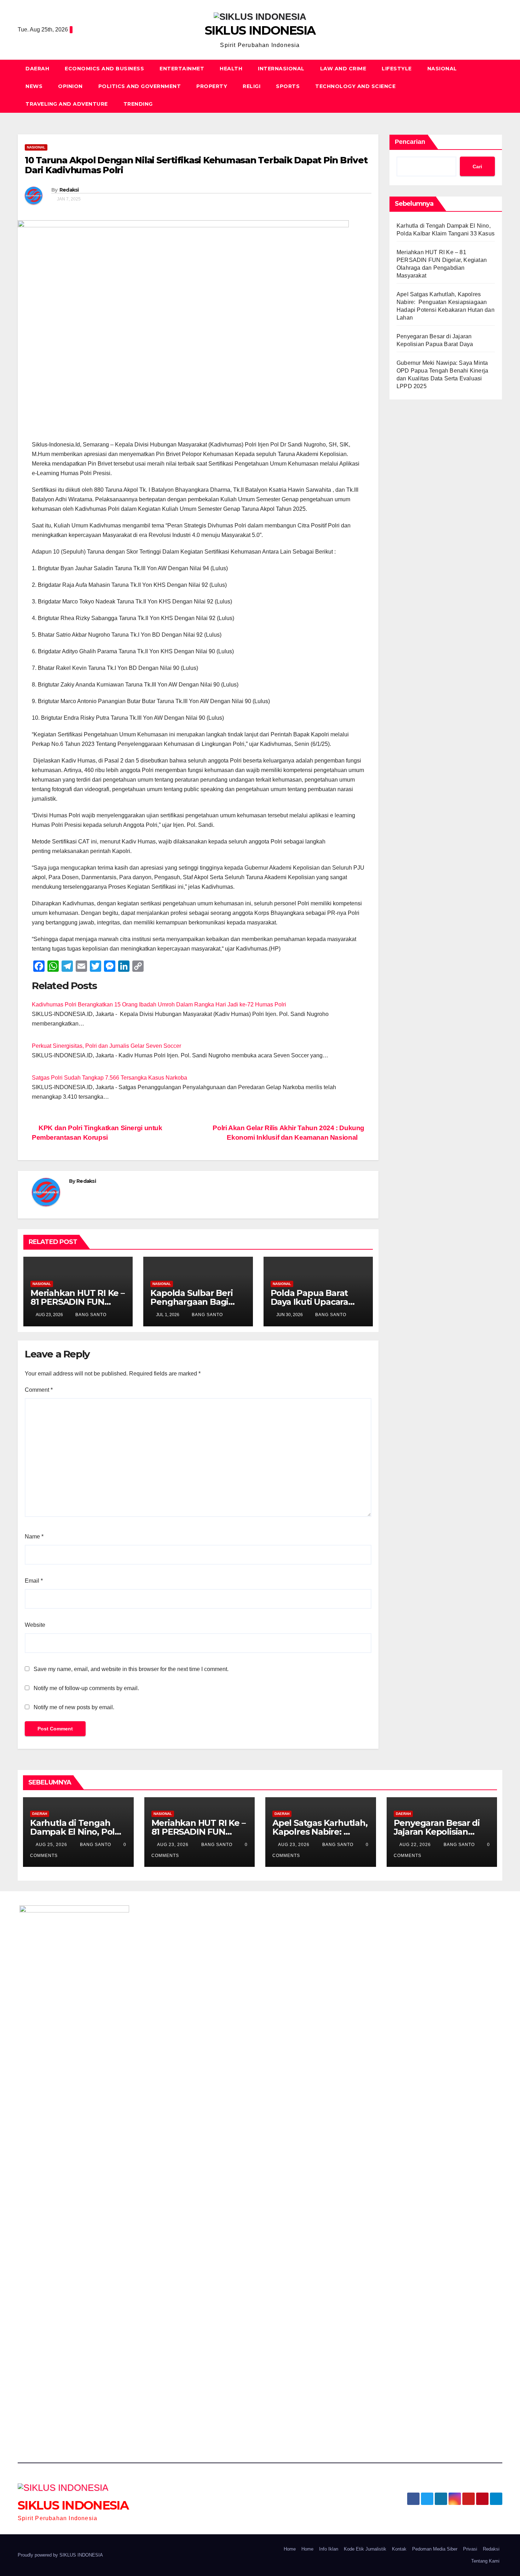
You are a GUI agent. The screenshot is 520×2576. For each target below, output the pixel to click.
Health (231, 69)
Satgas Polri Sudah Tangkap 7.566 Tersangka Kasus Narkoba (109, 1078)
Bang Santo (90, 1315)
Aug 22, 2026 (415, 1845)
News (34, 86)
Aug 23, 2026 (173, 1845)
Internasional (281, 69)
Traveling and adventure (67, 104)
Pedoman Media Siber (435, 2549)
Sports (288, 86)
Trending (138, 104)
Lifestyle (397, 69)
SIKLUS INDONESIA (260, 30)
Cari (477, 167)
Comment (39, 1390)
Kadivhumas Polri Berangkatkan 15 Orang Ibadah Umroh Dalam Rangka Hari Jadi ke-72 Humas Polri (159, 1004)
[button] (497, 86)
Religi (252, 86)
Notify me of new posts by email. (74, 1707)
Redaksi (69, 190)
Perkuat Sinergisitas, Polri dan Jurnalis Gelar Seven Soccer (106, 1046)
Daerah (37, 69)
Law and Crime (343, 69)
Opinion (70, 86)
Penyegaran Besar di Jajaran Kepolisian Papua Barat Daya (437, 1832)
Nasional (442, 69)
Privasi (470, 2549)
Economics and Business (104, 69)
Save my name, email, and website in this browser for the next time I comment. (131, 1669)
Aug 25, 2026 (51, 1845)
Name (34, 1537)
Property (212, 86)
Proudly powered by (39, 2555)
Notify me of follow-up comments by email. (86, 1688)
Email (34, 1581)
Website (35, 1625)
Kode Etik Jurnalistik (365, 2549)
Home (290, 2549)
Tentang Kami (485, 2561)
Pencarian (410, 142)
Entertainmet (182, 69)
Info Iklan (329, 2549)
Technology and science (355, 86)
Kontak (399, 2549)
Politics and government (140, 86)
